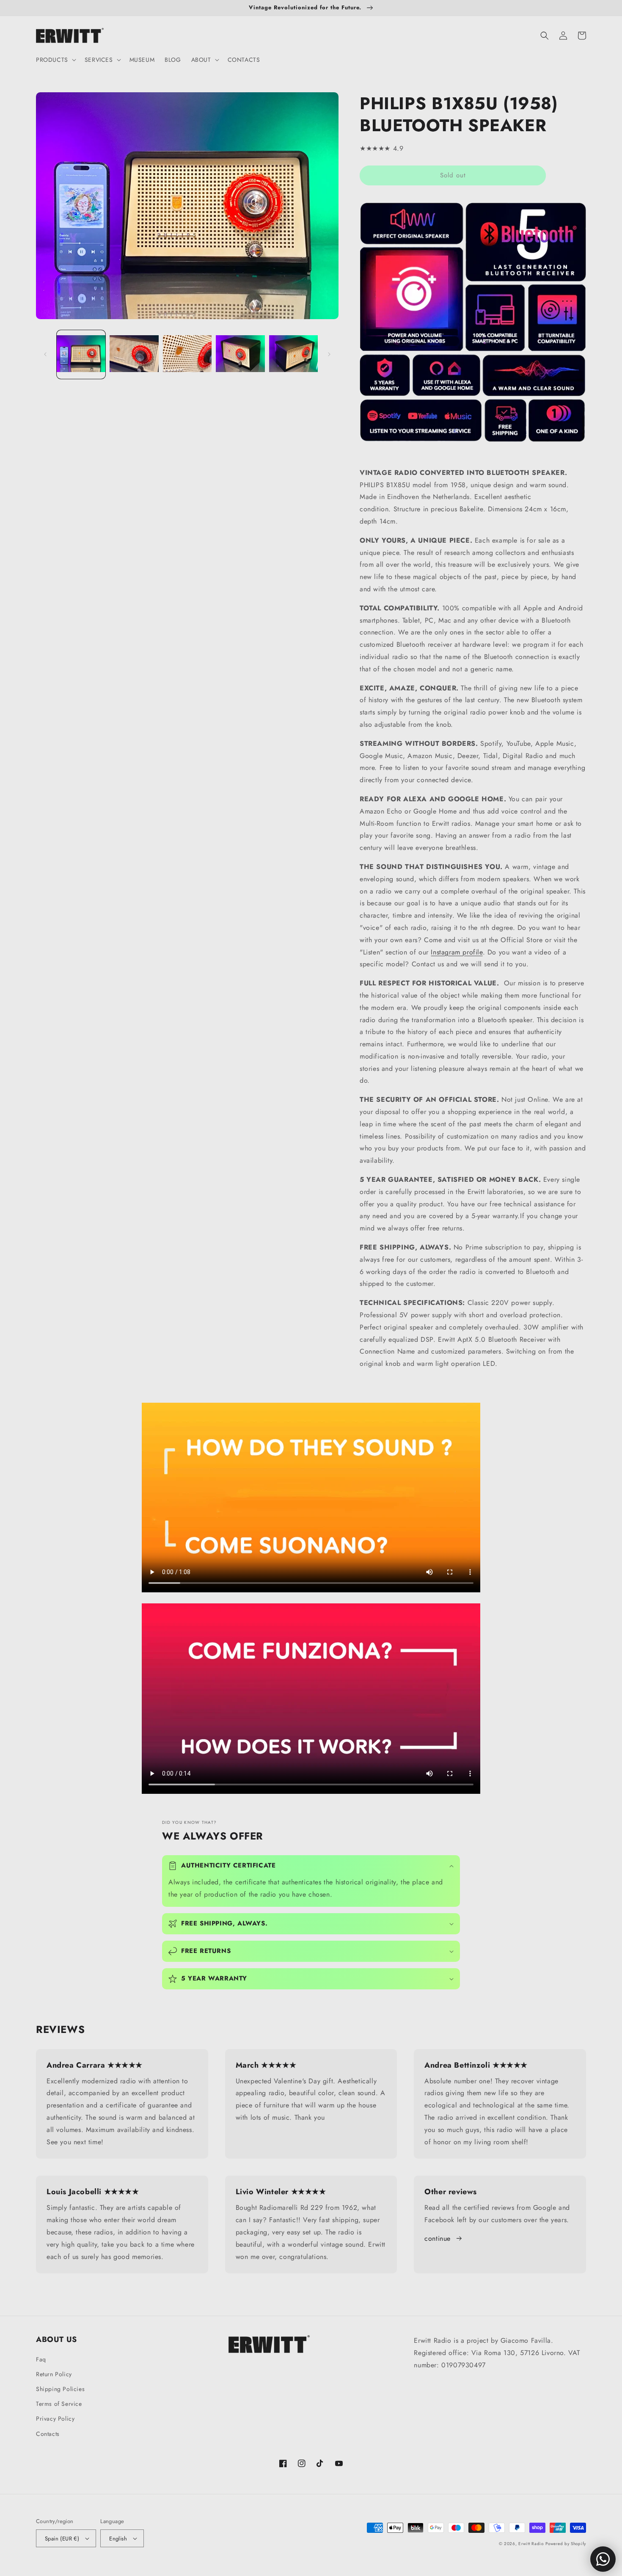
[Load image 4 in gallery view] (240, 354)
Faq (41, 2359)
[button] (55, 60)
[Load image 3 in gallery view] (187, 354)
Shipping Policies (60, 2389)
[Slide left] (45, 354)
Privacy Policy (55, 2419)
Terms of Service (59, 2404)
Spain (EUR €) (62, 2539)
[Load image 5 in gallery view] (293, 354)
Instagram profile (457, 952)
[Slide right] (329, 354)
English (118, 2539)
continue (438, 2238)
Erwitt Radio (531, 2544)
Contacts (48, 2434)
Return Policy (54, 2374)
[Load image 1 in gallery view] (81, 354)
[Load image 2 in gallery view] (134, 354)
